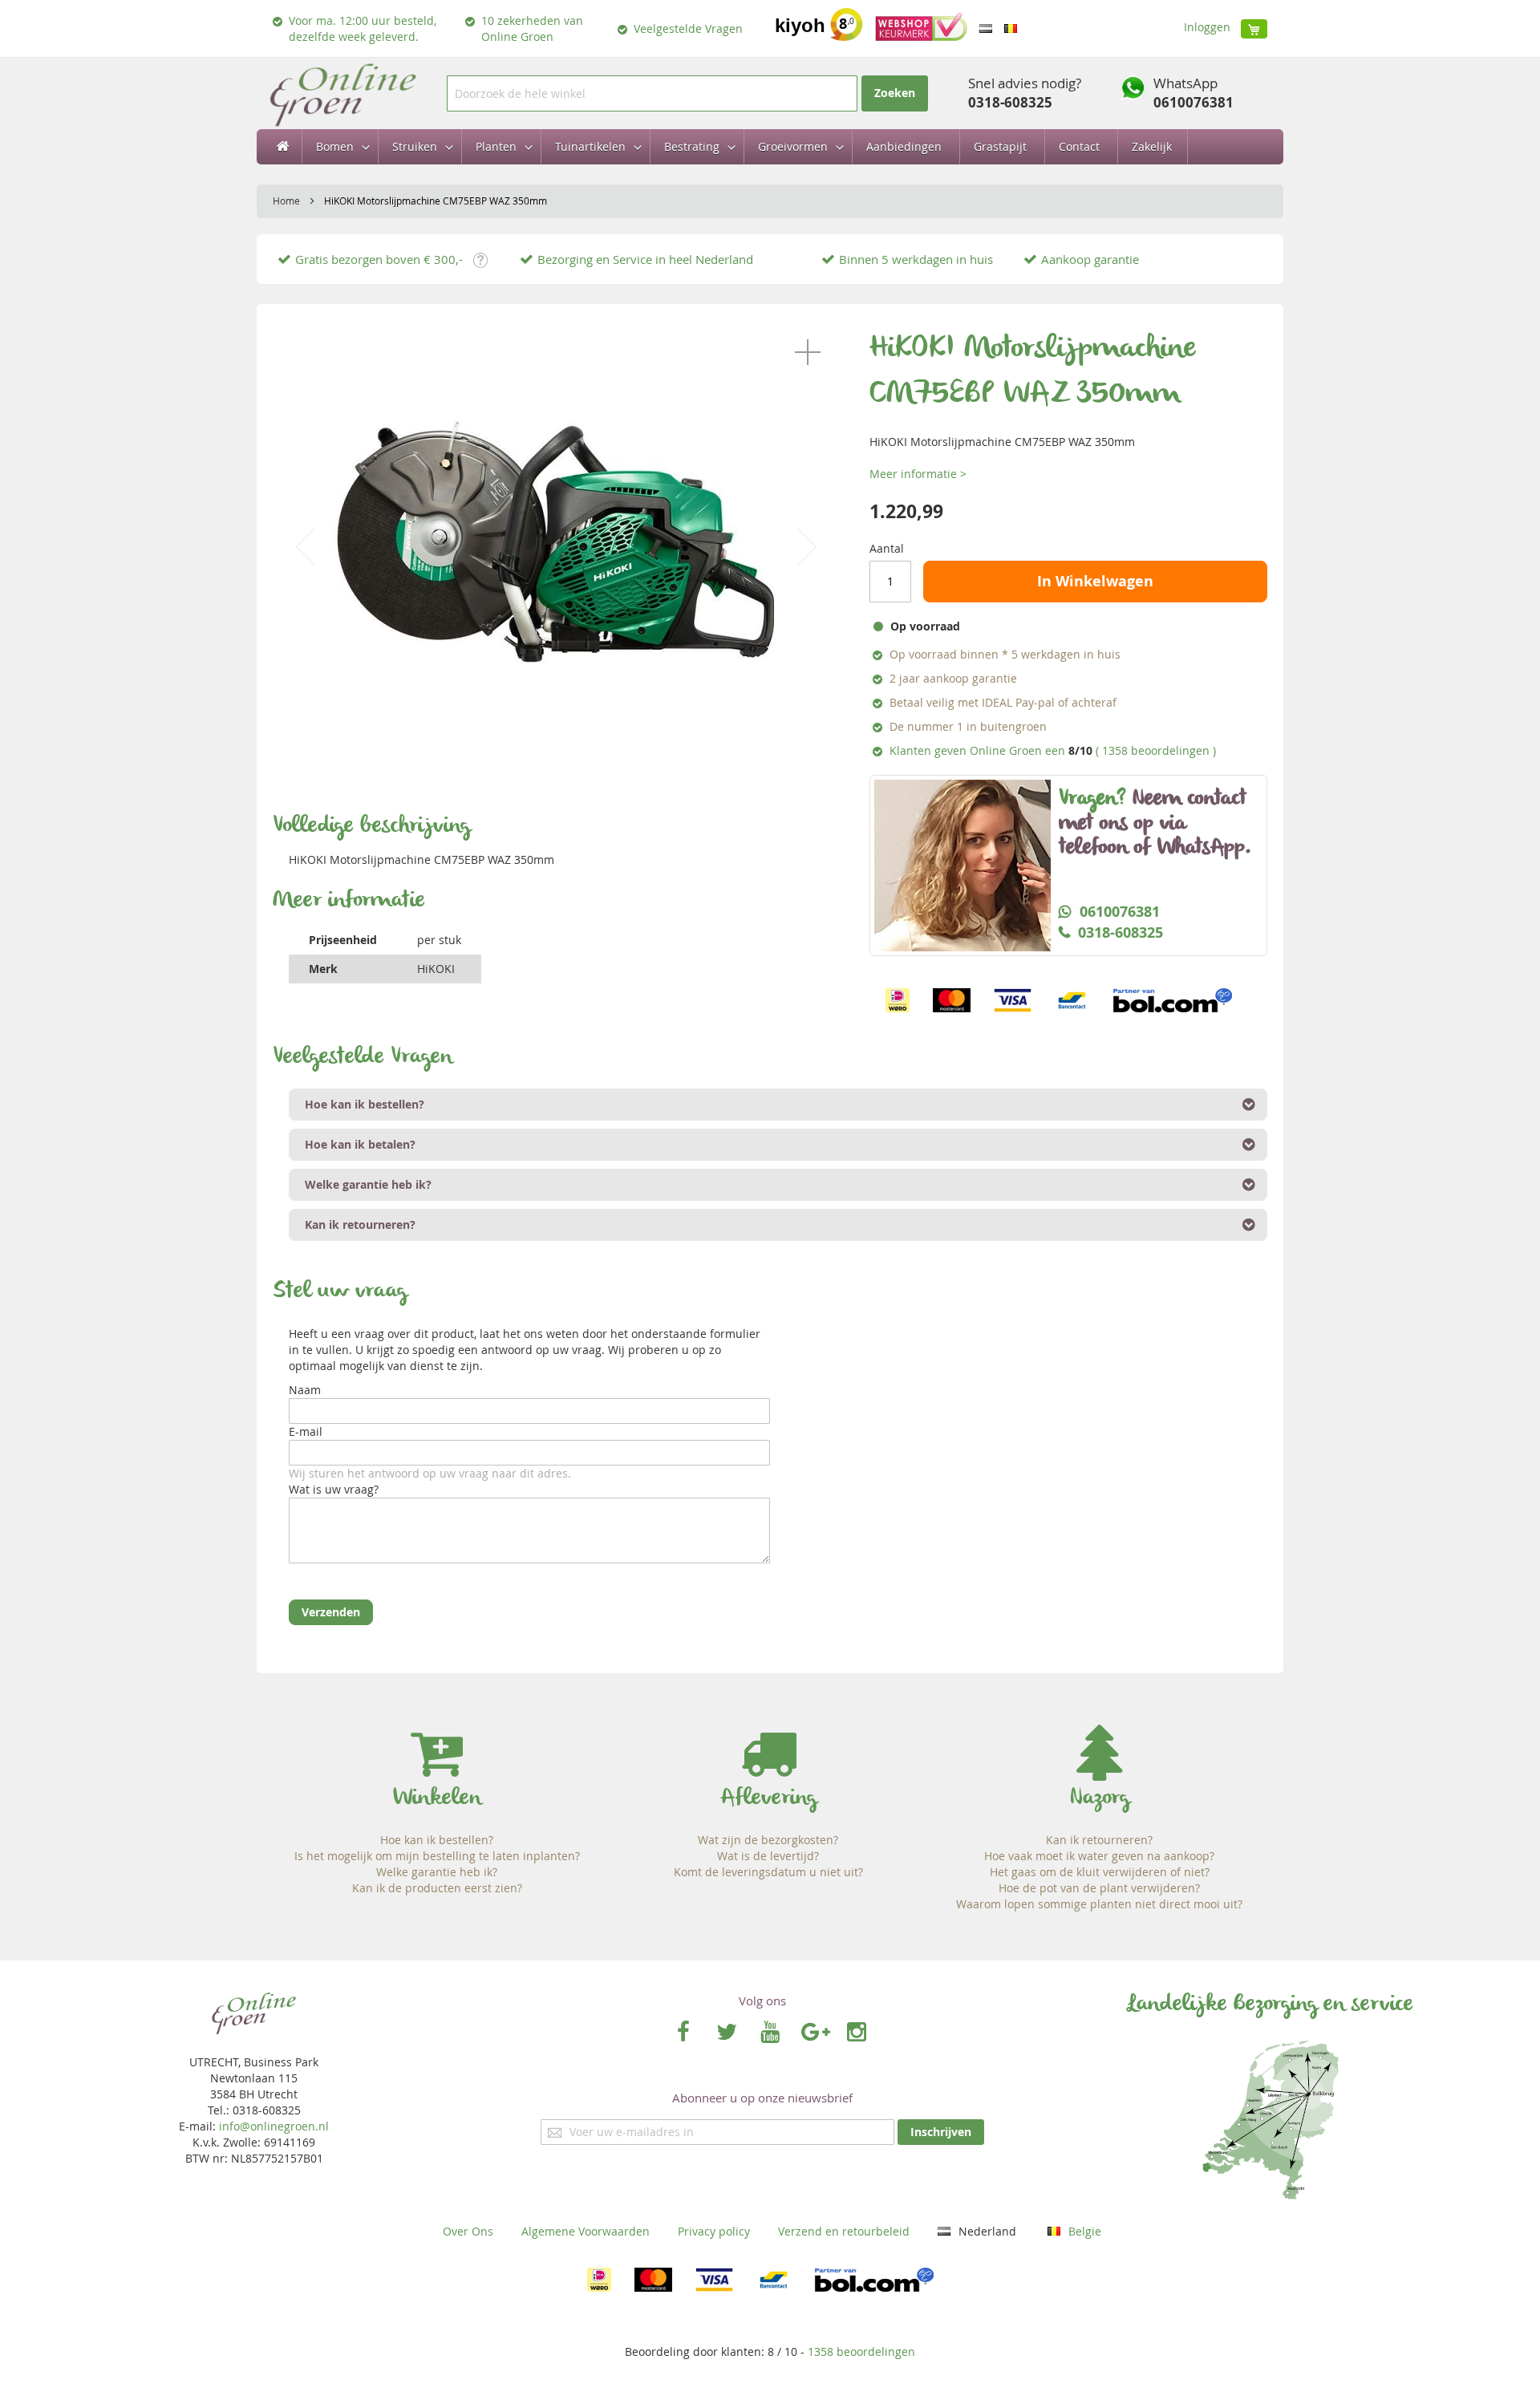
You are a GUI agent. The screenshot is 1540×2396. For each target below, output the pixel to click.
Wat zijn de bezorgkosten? (768, 1840)
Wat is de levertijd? (768, 1856)
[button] (808, 352)
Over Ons (468, 2231)
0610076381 (1193, 102)
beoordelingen (861, 2351)
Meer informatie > (918, 474)
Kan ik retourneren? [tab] (360, 1224)
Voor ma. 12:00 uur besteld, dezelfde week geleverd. (363, 28)
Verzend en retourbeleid (844, 2231)
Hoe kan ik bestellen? (437, 1840)
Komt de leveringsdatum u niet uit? (768, 1872)
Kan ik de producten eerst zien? (437, 1888)
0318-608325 (1010, 102)
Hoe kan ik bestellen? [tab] (365, 1104)
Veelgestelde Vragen (688, 28)
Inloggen (1207, 27)
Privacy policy (714, 2231)
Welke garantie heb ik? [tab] (368, 1184)
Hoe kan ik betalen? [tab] (360, 1144)
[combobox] (652, 93)
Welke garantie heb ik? (437, 1872)
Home (286, 201)
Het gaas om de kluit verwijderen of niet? (1100, 1872)
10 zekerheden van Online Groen (532, 28)
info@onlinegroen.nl (274, 2126)
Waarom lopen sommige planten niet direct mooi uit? (1099, 1904)
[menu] (770, 146)
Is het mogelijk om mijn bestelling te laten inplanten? (437, 1856)
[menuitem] (338, 146)
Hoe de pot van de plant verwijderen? (1099, 1888)
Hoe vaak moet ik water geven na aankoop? (1099, 1856)
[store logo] (342, 93)
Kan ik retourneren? (1099, 1840)
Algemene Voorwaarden (586, 2231)
